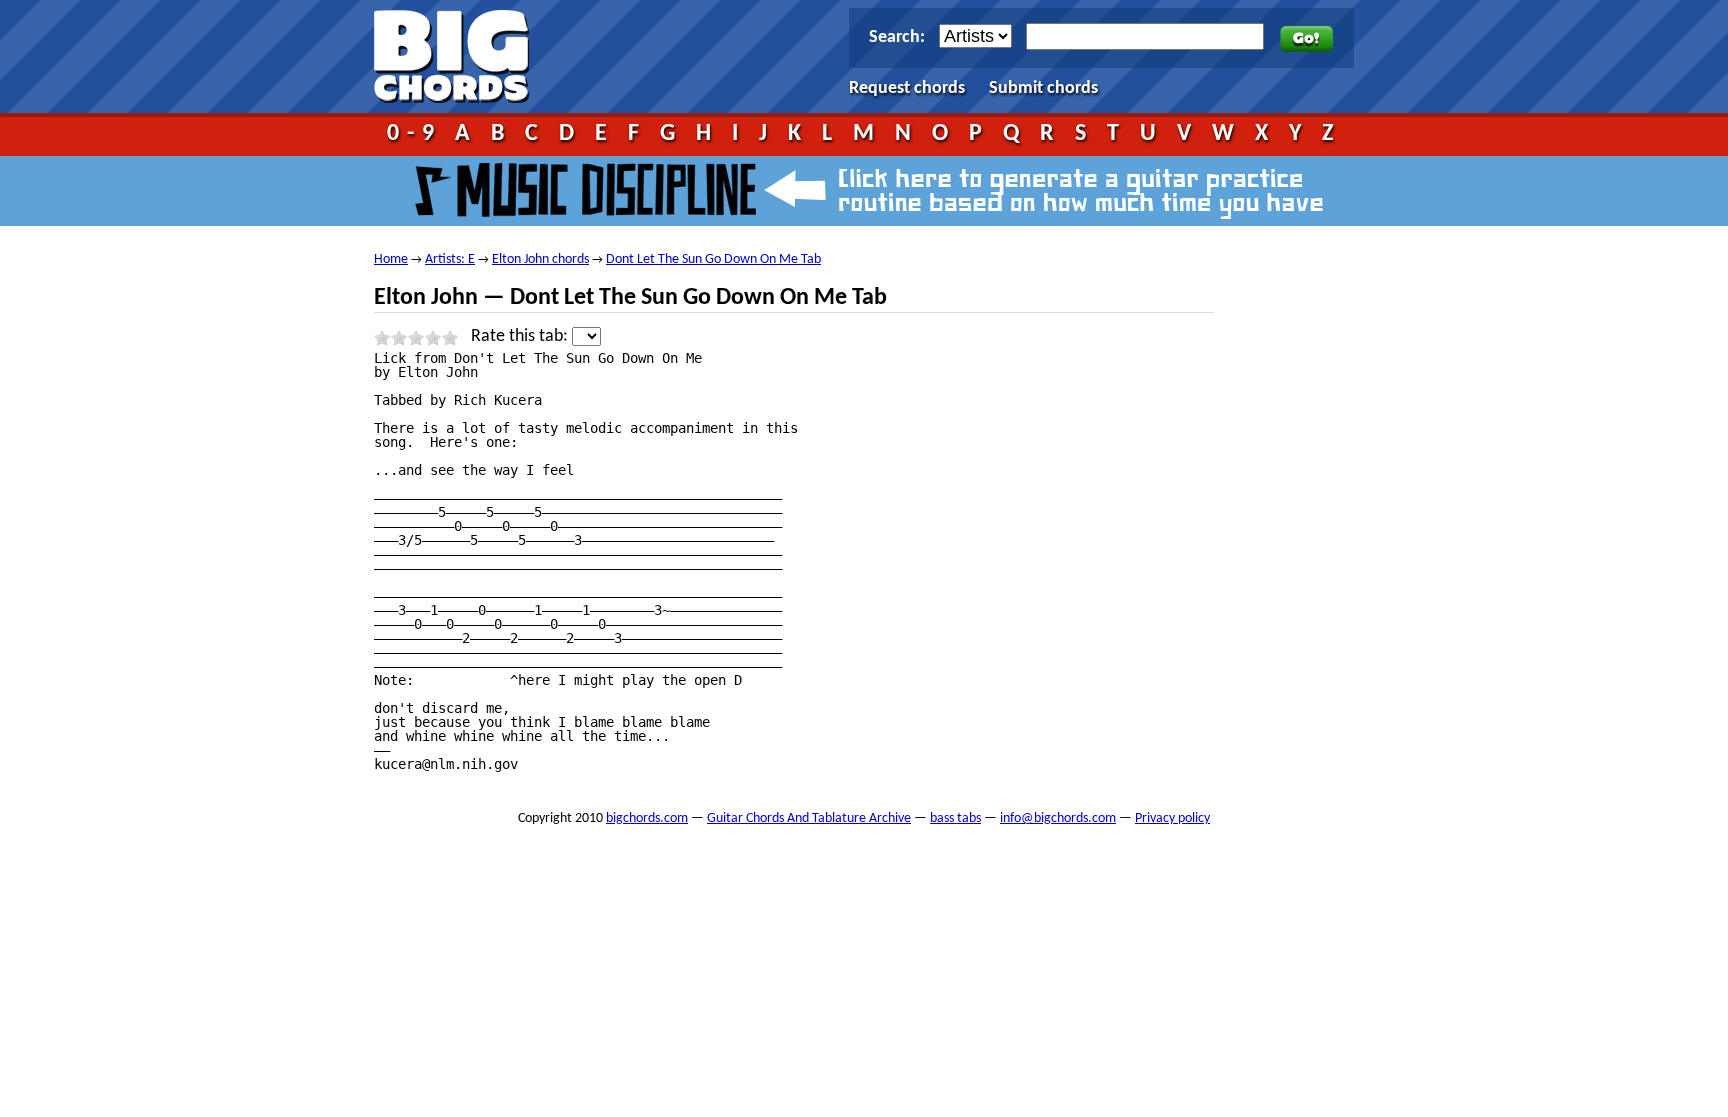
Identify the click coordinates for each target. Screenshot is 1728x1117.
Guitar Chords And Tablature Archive (809, 818)
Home (391, 259)
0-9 (414, 134)
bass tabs (955, 818)
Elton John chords (540, 259)
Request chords (907, 88)
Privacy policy (1172, 818)
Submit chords (1043, 88)
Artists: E (450, 259)
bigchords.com (460, 56)
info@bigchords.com (1058, 818)
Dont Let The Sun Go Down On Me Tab (713, 259)
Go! (1306, 39)
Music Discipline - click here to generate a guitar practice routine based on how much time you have (864, 191)
